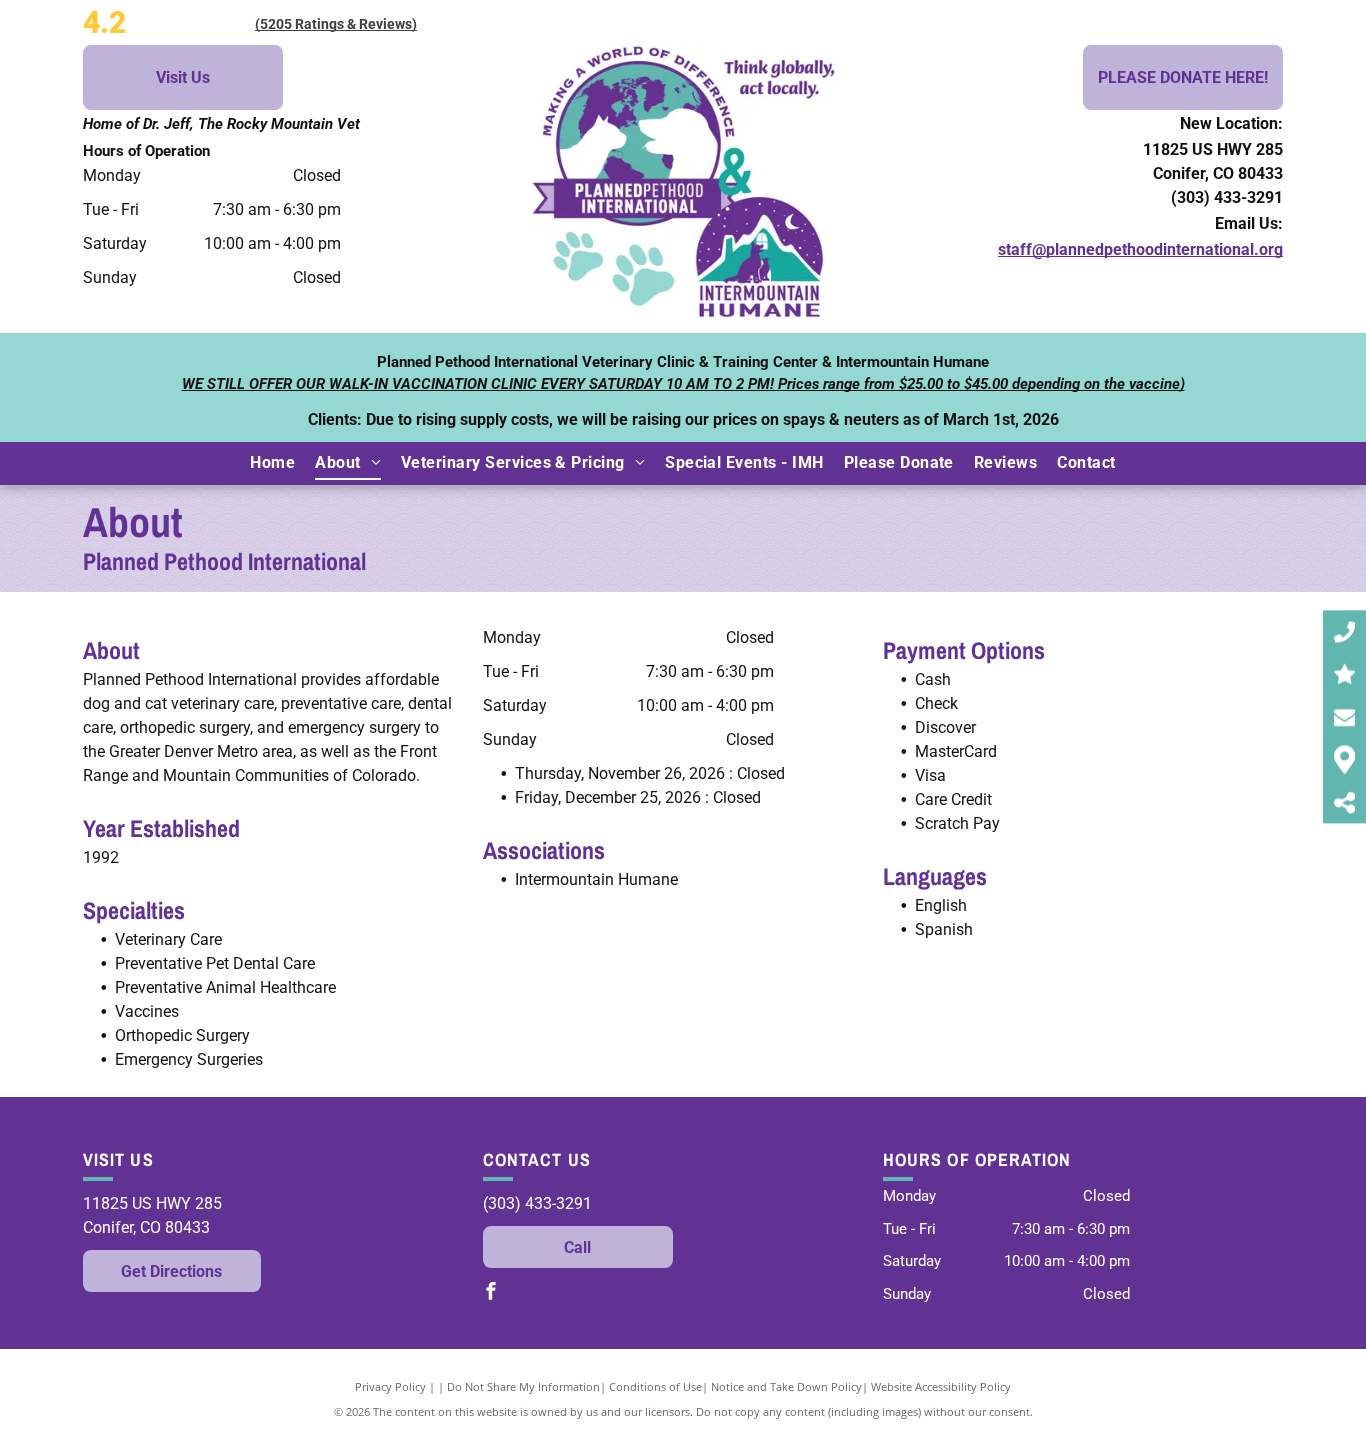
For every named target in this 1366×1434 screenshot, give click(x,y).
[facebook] (491, 1293)
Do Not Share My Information (523, 1386)
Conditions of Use (655, 1386)
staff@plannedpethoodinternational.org (1140, 249)
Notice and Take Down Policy (786, 1386)
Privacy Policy (390, 1386)
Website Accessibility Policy (941, 1386)
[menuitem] (272, 463)
